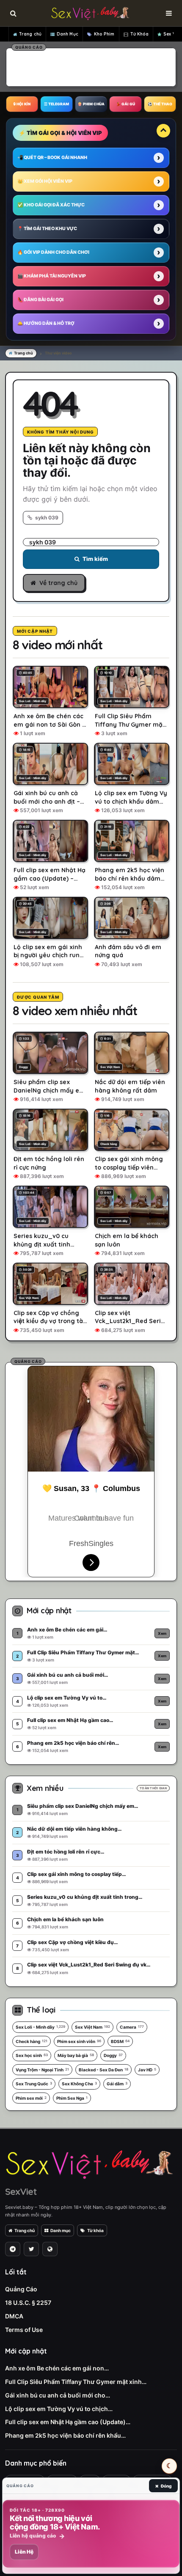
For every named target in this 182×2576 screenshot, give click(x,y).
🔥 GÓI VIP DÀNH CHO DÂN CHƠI (53, 252)
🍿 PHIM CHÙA (91, 104)
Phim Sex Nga (72, 2098)
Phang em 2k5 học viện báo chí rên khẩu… (65, 2435)
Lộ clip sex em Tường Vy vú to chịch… (59, 2409)
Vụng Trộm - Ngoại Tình (42, 2070)
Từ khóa (95, 2230)
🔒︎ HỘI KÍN (22, 104)
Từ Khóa (140, 34)
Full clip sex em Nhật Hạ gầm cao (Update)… (68, 2422)
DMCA (14, 2316)
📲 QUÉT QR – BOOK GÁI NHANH (52, 158)
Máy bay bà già (76, 2055)
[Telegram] (13, 2249)
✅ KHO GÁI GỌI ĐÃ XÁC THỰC (51, 205)
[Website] (50, 2249)
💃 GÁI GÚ (125, 104)
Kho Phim (104, 34)
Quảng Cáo (21, 2289)
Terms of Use (24, 2330)
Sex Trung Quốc (34, 2084)
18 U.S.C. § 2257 (28, 2303)
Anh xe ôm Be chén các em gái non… (57, 2368)
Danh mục (61, 2230)
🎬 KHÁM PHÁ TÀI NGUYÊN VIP (52, 276)
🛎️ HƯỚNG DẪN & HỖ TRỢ (46, 323)
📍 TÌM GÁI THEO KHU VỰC (47, 229)
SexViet (21, 2192)
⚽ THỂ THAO (160, 104)
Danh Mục (68, 34)
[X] (31, 2249)
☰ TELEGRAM (57, 104)
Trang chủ (30, 34)
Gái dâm (117, 2084)
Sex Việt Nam (92, 2027)
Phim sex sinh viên (79, 2041)
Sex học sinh (32, 2055)
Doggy (113, 2055)
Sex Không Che (79, 2084)
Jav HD (147, 2070)
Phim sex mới (31, 2098)
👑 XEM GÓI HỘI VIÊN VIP (45, 181)
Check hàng (32, 2041)
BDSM (120, 2041)
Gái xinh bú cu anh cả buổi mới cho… (58, 2395)
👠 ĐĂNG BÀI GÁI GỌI (40, 300)
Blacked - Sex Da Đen (103, 2070)
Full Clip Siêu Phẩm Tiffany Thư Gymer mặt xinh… (76, 2382)
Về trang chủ (58, 583)
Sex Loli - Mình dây (40, 2027)
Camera (132, 2027)
